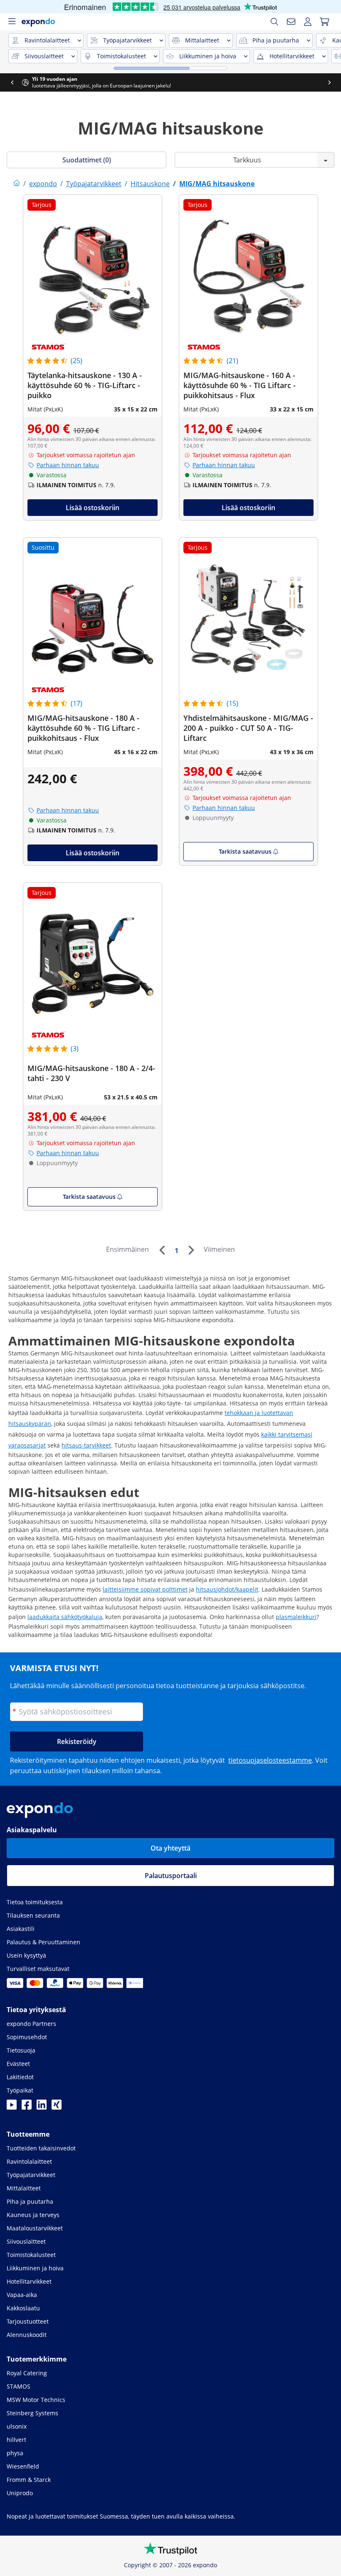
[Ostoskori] (324, 22)
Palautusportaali (171, 1876)
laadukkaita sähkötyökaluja (65, 1617)
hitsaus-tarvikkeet (86, 1445)
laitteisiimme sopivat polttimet (145, 1589)
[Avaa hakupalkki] (274, 22)
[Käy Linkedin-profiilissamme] (42, 2107)
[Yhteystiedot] (291, 22)
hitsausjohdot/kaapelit (227, 1589)
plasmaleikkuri (296, 1617)
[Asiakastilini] (308, 22)
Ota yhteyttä (170, 1848)
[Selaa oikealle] (329, 82)
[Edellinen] (162, 1250)
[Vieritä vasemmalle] (12, 82)
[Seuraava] (191, 1250)
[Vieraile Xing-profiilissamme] (57, 2107)
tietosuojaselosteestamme (270, 1760)
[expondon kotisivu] (17, 184)
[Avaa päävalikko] (12, 22)
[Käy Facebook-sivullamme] (27, 2107)
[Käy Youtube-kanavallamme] (12, 2107)
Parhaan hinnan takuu (68, 465)
